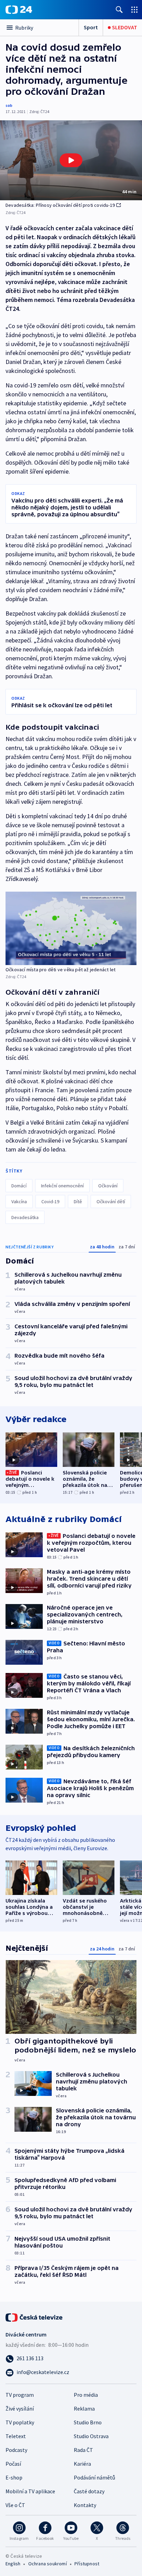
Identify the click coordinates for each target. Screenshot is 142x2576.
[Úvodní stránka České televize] (34, 2317)
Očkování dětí (111, 1201)
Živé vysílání (20, 2408)
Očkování (108, 1186)
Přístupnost (87, 2564)
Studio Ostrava (91, 2436)
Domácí (19, 1186)
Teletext (16, 2436)
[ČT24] (19, 10)
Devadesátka (25, 1217)
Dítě (78, 1201)
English (13, 2564)
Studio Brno (88, 2422)
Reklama (84, 2408)
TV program (20, 2395)
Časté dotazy (89, 2491)
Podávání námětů (94, 2477)
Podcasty (16, 2450)
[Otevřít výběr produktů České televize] (134, 9)
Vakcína (19, 1201)
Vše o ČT (15, 2505)
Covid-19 (50, 1201)
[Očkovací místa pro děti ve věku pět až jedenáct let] (71, 928)
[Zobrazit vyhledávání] (119, 9)
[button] (71, 160)
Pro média (86, 2395)
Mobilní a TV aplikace (30, 2491)
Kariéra (82, 2464)
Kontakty (85, 2505)
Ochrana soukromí (48, 2564)
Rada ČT (83, 2450)
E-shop (14, 2477)
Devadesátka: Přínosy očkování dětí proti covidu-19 (60, 205)
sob (9, 105)
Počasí (13, 2464)
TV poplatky (20, 2422)
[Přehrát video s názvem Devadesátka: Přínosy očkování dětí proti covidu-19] (71, 160)
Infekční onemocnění (62, 1186)
